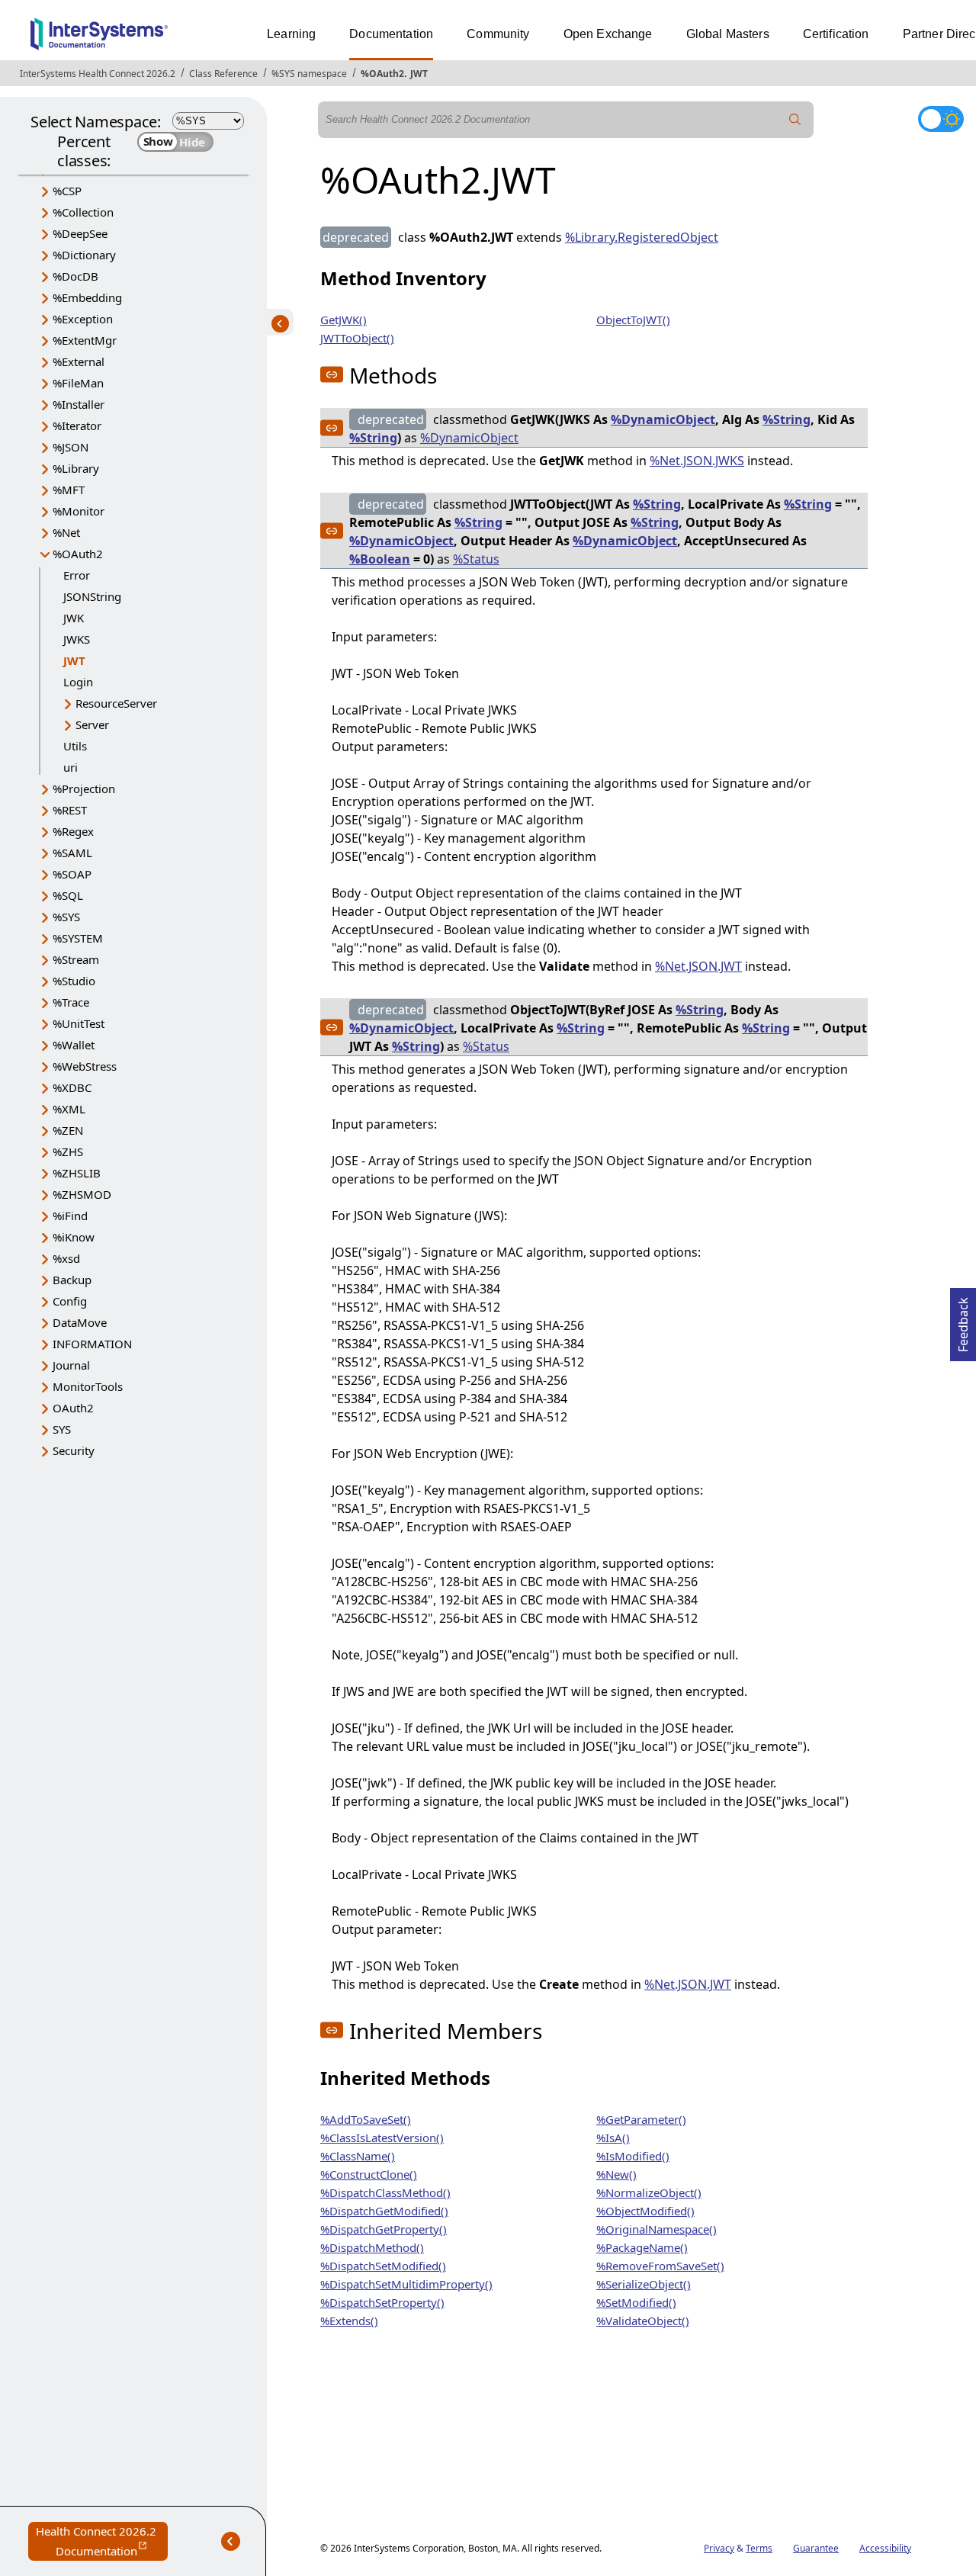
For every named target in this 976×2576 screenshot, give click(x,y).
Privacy (719, 2548)
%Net (66, 532)
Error (77, 575)
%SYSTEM (78, 938)
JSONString (92, 596)
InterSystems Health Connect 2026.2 (98, 74)
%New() (616, 2174)
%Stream (76, 959)
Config (70, 1301)
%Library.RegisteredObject (642, 237)
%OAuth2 (382, 74)
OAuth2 (73, 1408)
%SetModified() (636, 2302)
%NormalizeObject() (649, 2192)
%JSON (71, 447)
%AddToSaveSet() (366, 2119)
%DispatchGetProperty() (384, 2229)
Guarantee (816, 2548)
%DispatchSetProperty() (382, 2302)
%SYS (66, 917)
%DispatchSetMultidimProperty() (406, 2284)
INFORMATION (92, 1344)
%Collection (83, 212)
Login (78, 682)
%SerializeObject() (644, 2284)
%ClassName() (358, 2156)
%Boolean (380, 559)
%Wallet (74, 1045)
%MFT (69, 490)
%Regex (73, 831)
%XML (69, 1109)
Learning (291, 34)
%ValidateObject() (643, 2321)
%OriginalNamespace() (657, 2229)
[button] (332, 374)
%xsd (66, 1258)
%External (79, 361)
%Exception (83, 319)
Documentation (391, 34)
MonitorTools (88, 1386)
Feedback (963, 1320)
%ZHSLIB (77, 1173)
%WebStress (85, 1066)
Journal (71, 1365)
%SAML (72, 853)
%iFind (70, 1216)
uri (71, 767)
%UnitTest (79, 1023)
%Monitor (79, 511)
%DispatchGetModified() (384, 2211)
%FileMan (78, 383)
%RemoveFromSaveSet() (660, 2266)
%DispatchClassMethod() (385, 2192)
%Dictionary (84, 255)
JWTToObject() (357, 338)
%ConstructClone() (369, 2174)
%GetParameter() (641, 2119)
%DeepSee (80, 233)
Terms (759, 2548)
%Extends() (349, 2321)
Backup (72, 1280)
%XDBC (72, 1087)
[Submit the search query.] (795, 120)
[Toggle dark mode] (941, 119)
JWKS (77, 639)
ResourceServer (116, 703)
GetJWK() (344, 320)
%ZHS (68, 1151)
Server (92, 724)
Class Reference (223, 74)
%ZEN (68, 1130)
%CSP (67, 191)
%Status (476, 559)
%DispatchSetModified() (383, 2266)
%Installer (79, 404)
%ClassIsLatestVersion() (382, 2138)
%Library (76, 468)
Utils (75, 746)
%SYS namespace (309, 74)
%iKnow (74, 1237)
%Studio (74, 981)
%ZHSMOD (82, 1194)
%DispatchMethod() (372, 2247)
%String (787, 419)
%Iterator (77, 426)
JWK (74, 618)
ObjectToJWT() (633, 320)
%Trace (71, 1002)
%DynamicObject (663, 419)
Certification (836, 34)
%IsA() (613, 2138)
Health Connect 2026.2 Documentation (102, 2542)
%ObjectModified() (645, 2211)
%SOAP (72, 874)
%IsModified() (633, 2156)
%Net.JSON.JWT (698, 966)
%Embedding (87, 297)
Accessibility (885, 2548)
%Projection (84, 789)
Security (74, 1450)
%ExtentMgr (85, 340)
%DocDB (75, 276)
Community (498, 34)
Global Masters (728, 34)
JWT (419, 74)
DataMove (80, 1322)
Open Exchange (608, 34)
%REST (70, 810)
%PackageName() (642, 2247)
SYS (62, 1429)
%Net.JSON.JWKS (697, 461)
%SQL (68, 895)
